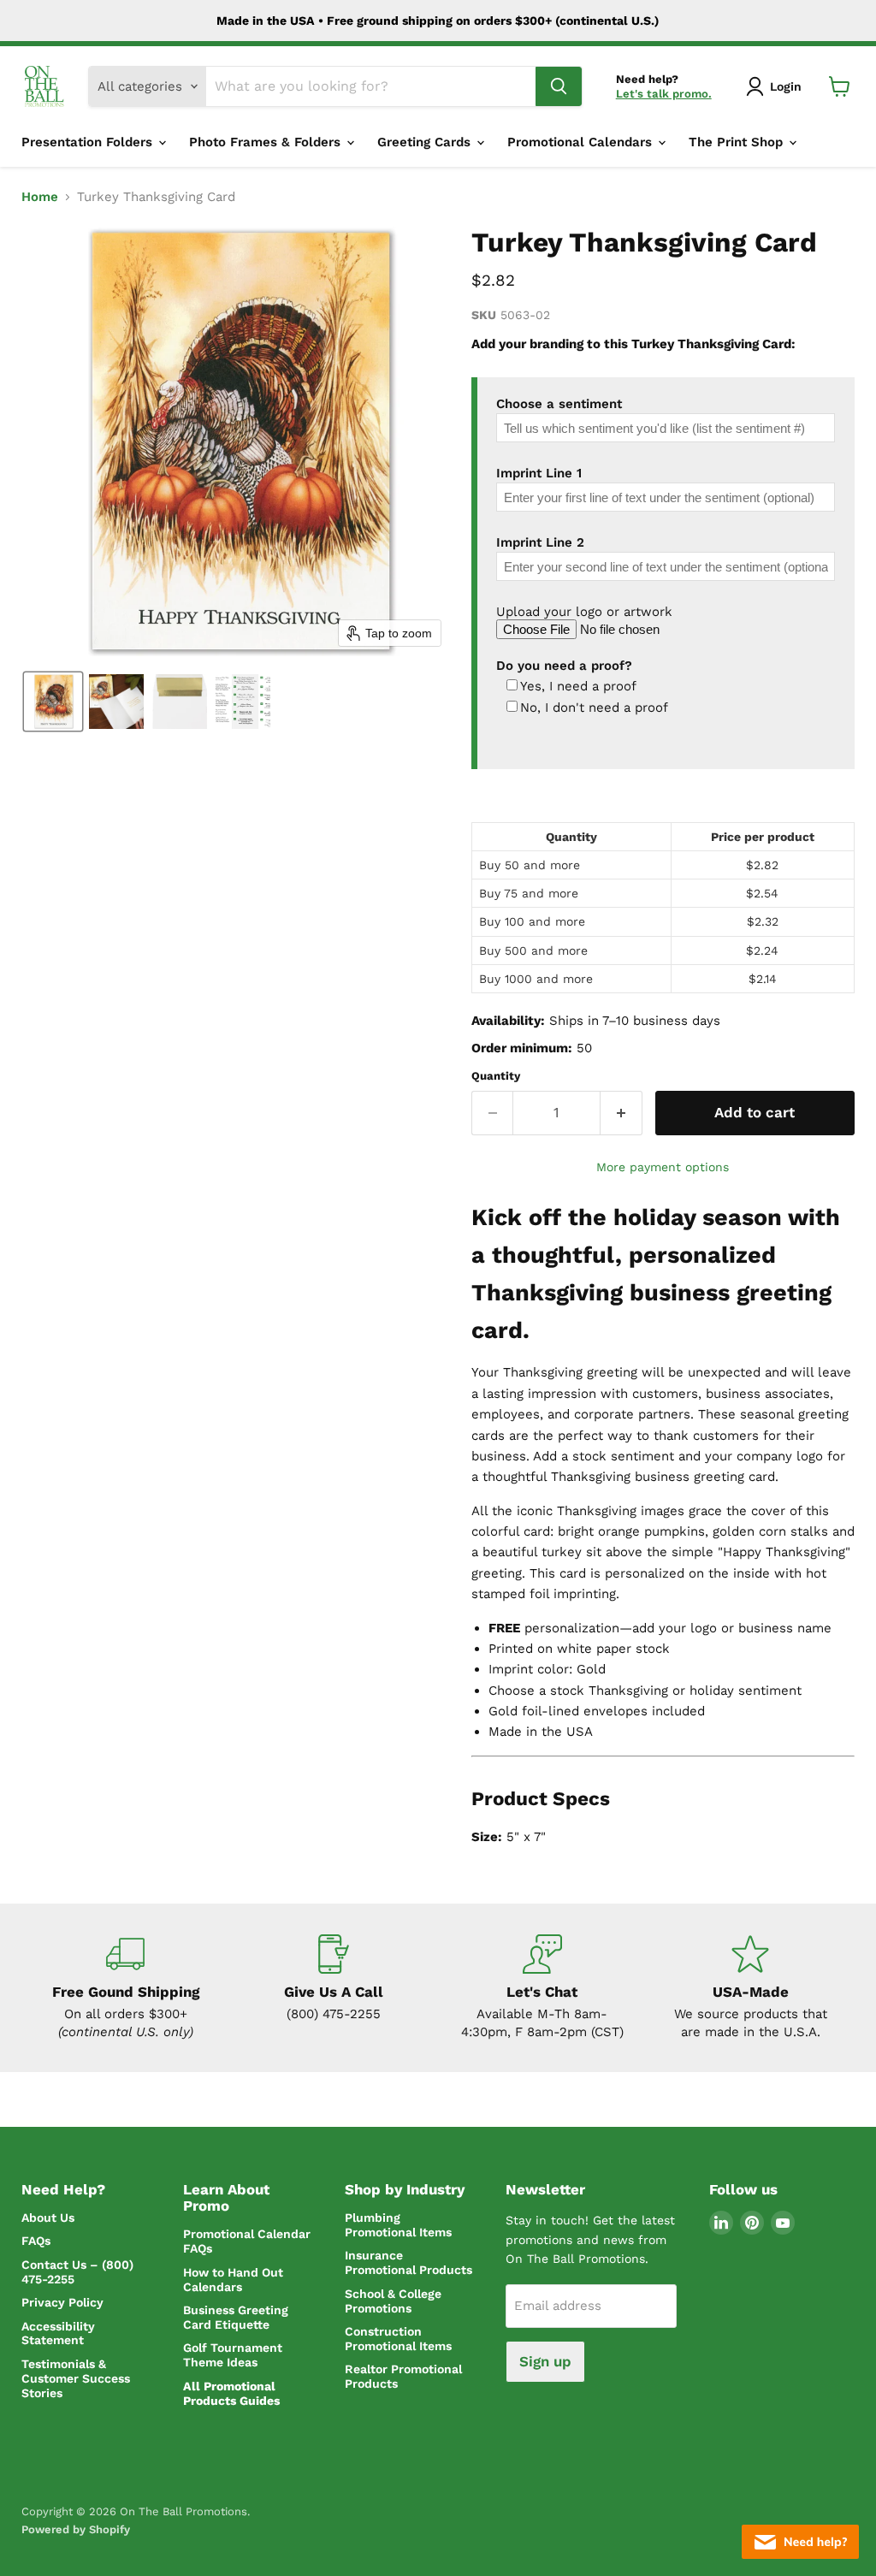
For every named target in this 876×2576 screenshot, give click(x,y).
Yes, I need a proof (578, 687)
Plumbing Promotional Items (398, 2225)
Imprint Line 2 (540, 542)
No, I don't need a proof (594, 708)
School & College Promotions (393, 2301)
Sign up (545, 2361)
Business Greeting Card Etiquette (236, 2317)
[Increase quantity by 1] (621, 1113)
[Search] (559, 86)
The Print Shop (738, 142)
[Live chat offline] (800, 2542)
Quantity (496, 1076)
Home (40, 197)
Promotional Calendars (582, 142)
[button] (777, 86)
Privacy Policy (62, 2302)
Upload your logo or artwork (584, 612)
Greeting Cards (426, 142)
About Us (48, 2218)
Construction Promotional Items (398, 2339)
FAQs (36, 2241)
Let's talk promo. (664, 94)
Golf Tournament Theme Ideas (233, 2355)
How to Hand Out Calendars (233, 2280)
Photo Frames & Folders (267, 142)
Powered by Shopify (76, 2529)
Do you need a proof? (564, 666)
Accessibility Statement (58, 2333)
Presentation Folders (89, 142)
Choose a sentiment (559, 404)
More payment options (663, 1167)
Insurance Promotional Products (408, 2262)
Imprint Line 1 (539, 473)
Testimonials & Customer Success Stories (76, 2378)
